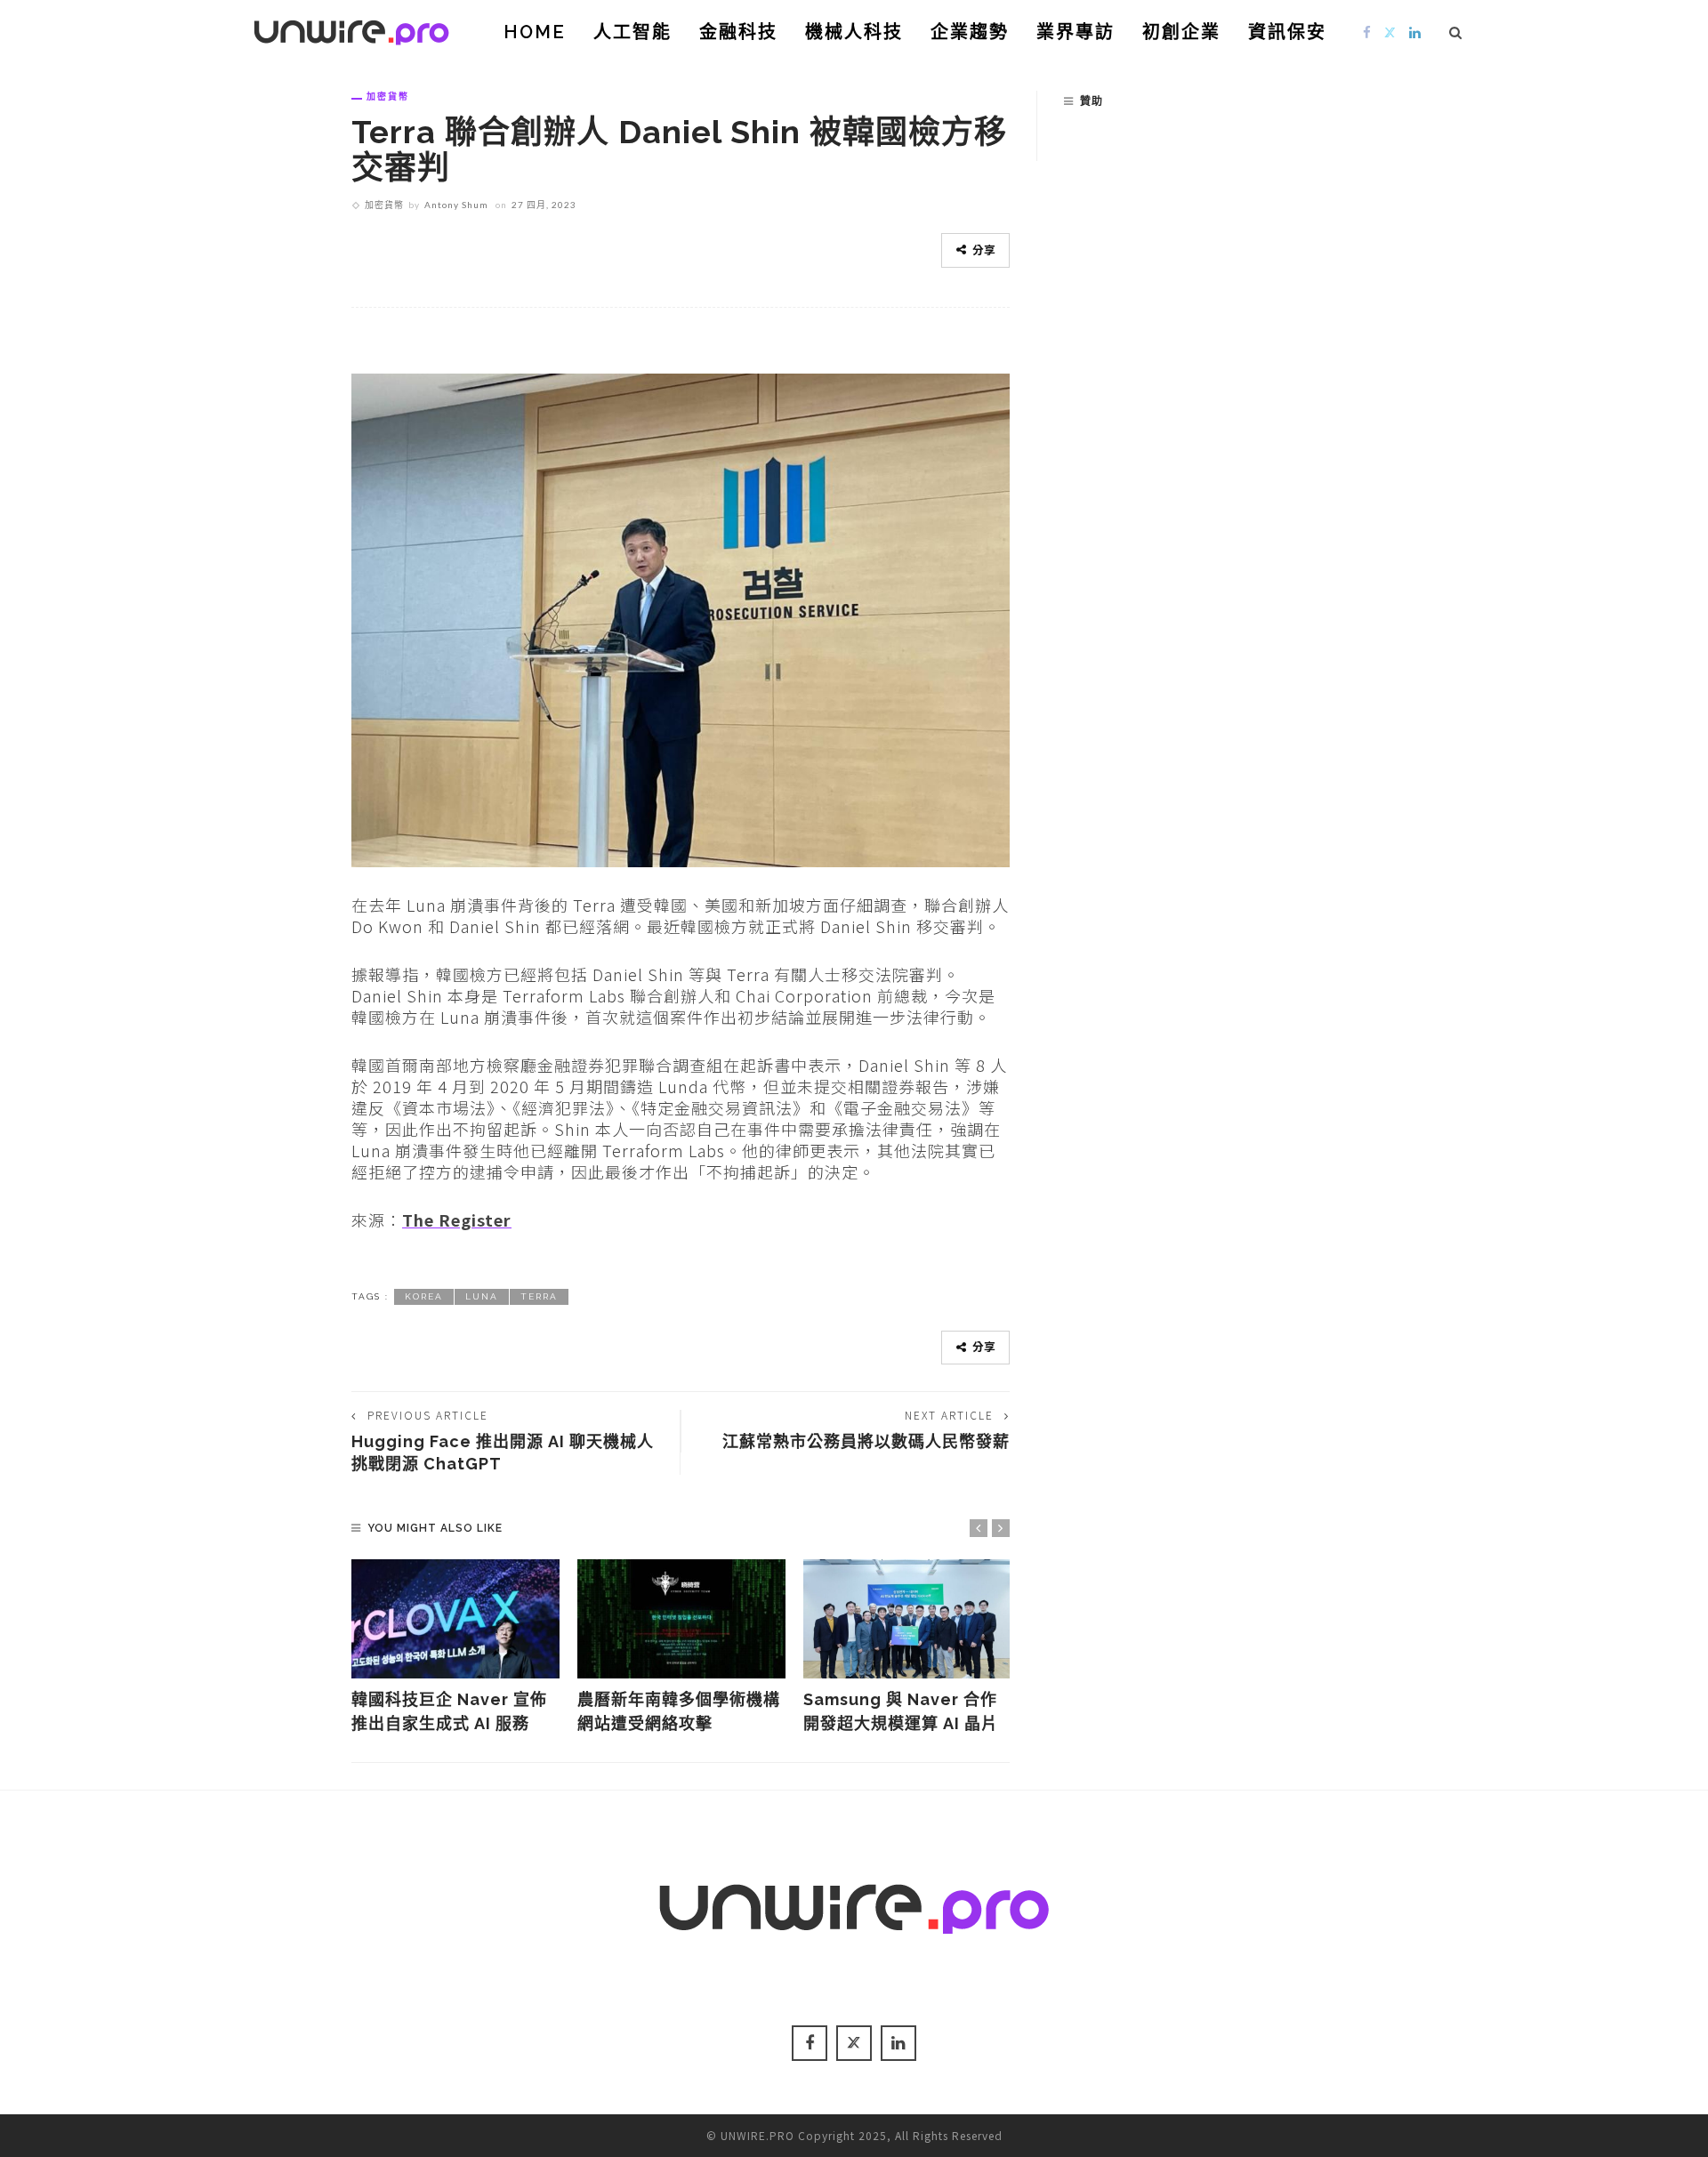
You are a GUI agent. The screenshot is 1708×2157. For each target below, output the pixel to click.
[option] (455, 1647)
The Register (457, 1219)
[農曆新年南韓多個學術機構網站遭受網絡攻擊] (681, 1619)
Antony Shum (456, 205)
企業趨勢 (970, 32)
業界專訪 (1076, 32)
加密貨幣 (388, 96)
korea (424, 1296)
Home (535, 32)
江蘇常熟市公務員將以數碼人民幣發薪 (866, 1441)
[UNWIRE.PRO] (351, 29)
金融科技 (738, 32)
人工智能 (632, 32)
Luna (482, 1296)
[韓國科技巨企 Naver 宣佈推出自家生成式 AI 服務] (455, 1619)
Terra (539, 1296)
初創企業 (1181, 32)
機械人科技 (854, 32)
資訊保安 (1287, 32)
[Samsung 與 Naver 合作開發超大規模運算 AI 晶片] (907, 1619)
